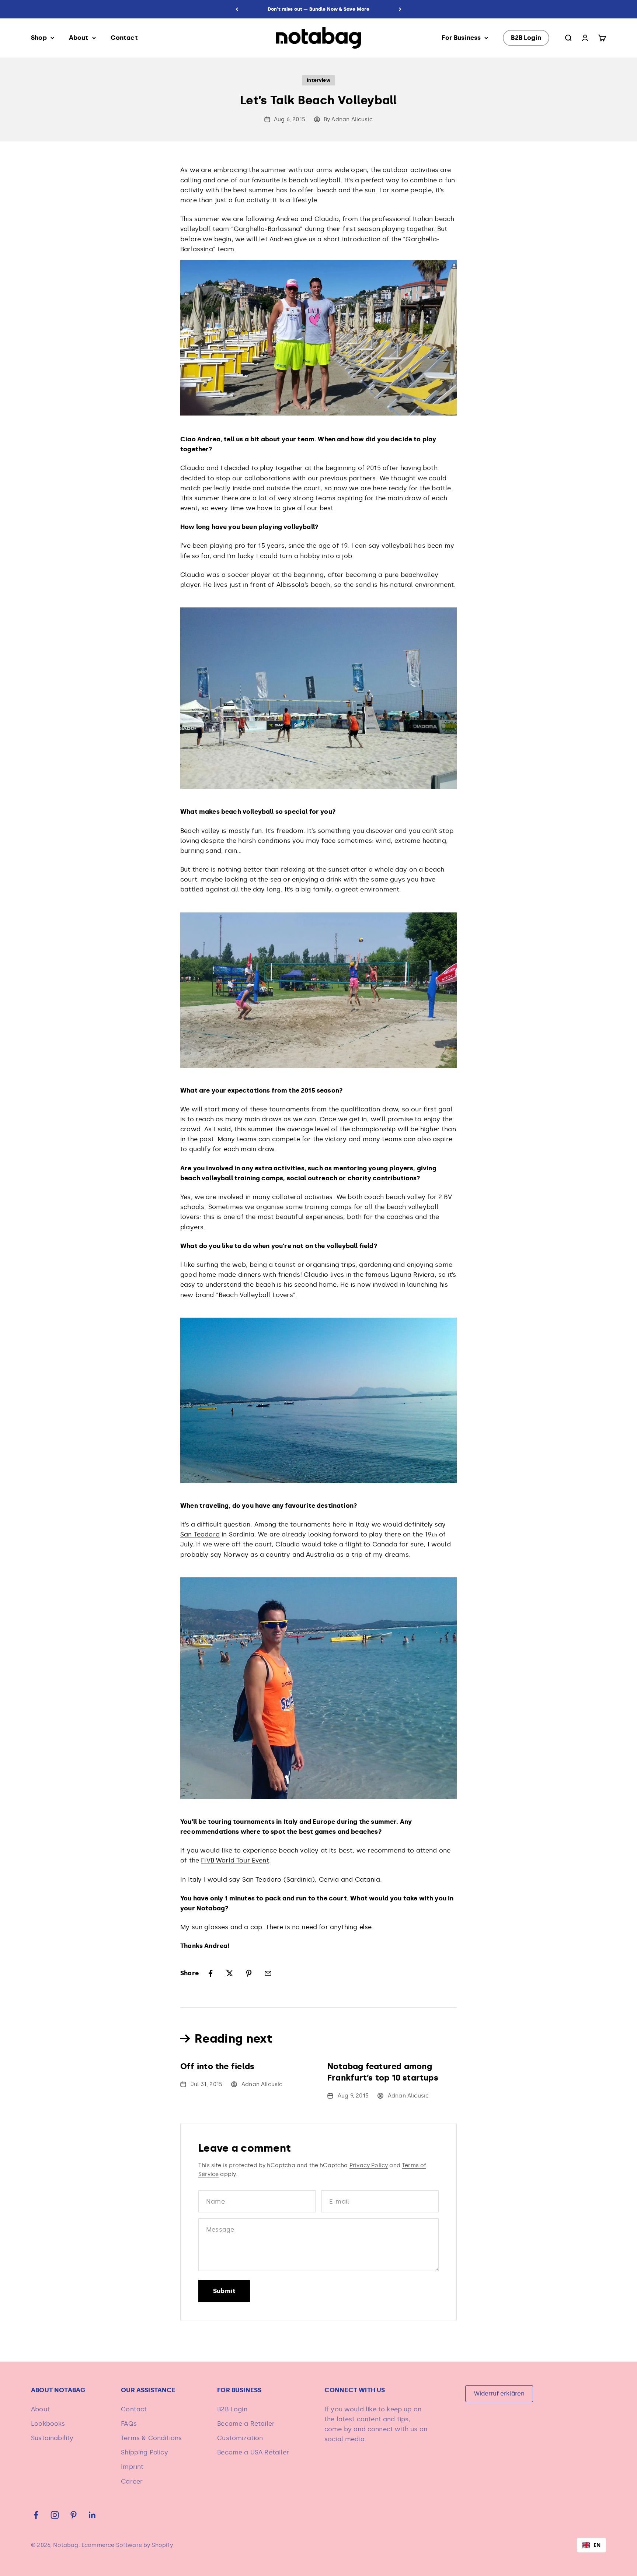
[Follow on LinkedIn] (92, 2515)
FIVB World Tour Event (235, 1860)
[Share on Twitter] (230, 1973)
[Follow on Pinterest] (74, 2515)
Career (132, 2481)
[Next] (400, 9)
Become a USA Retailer (253, 2452)
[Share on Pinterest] (249, 1973)
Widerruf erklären (499, 2393)
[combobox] (591, 2545)
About (79, 38)
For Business (461, 38)
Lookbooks (48, 2423)
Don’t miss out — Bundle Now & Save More (319, 9)
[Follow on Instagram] (55, 2515)
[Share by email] (268, 1973)
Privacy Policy (369, 2165)
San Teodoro (200, 1534)
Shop (39, 38)
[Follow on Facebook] (36, 2515)
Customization (240, 2438)
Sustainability (52, 2438)
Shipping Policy (145, 2452)
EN (597, 2545)
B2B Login (526, 38)
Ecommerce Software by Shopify (127, 2545)
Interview (318, 80)
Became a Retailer (246, 2423)
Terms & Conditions (151, 2438)
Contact (124, 38)
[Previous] (237, 9)
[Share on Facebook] (210, 1973)
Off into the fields (217, 2066)
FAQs (129, 2423)
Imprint (132, 2467)
